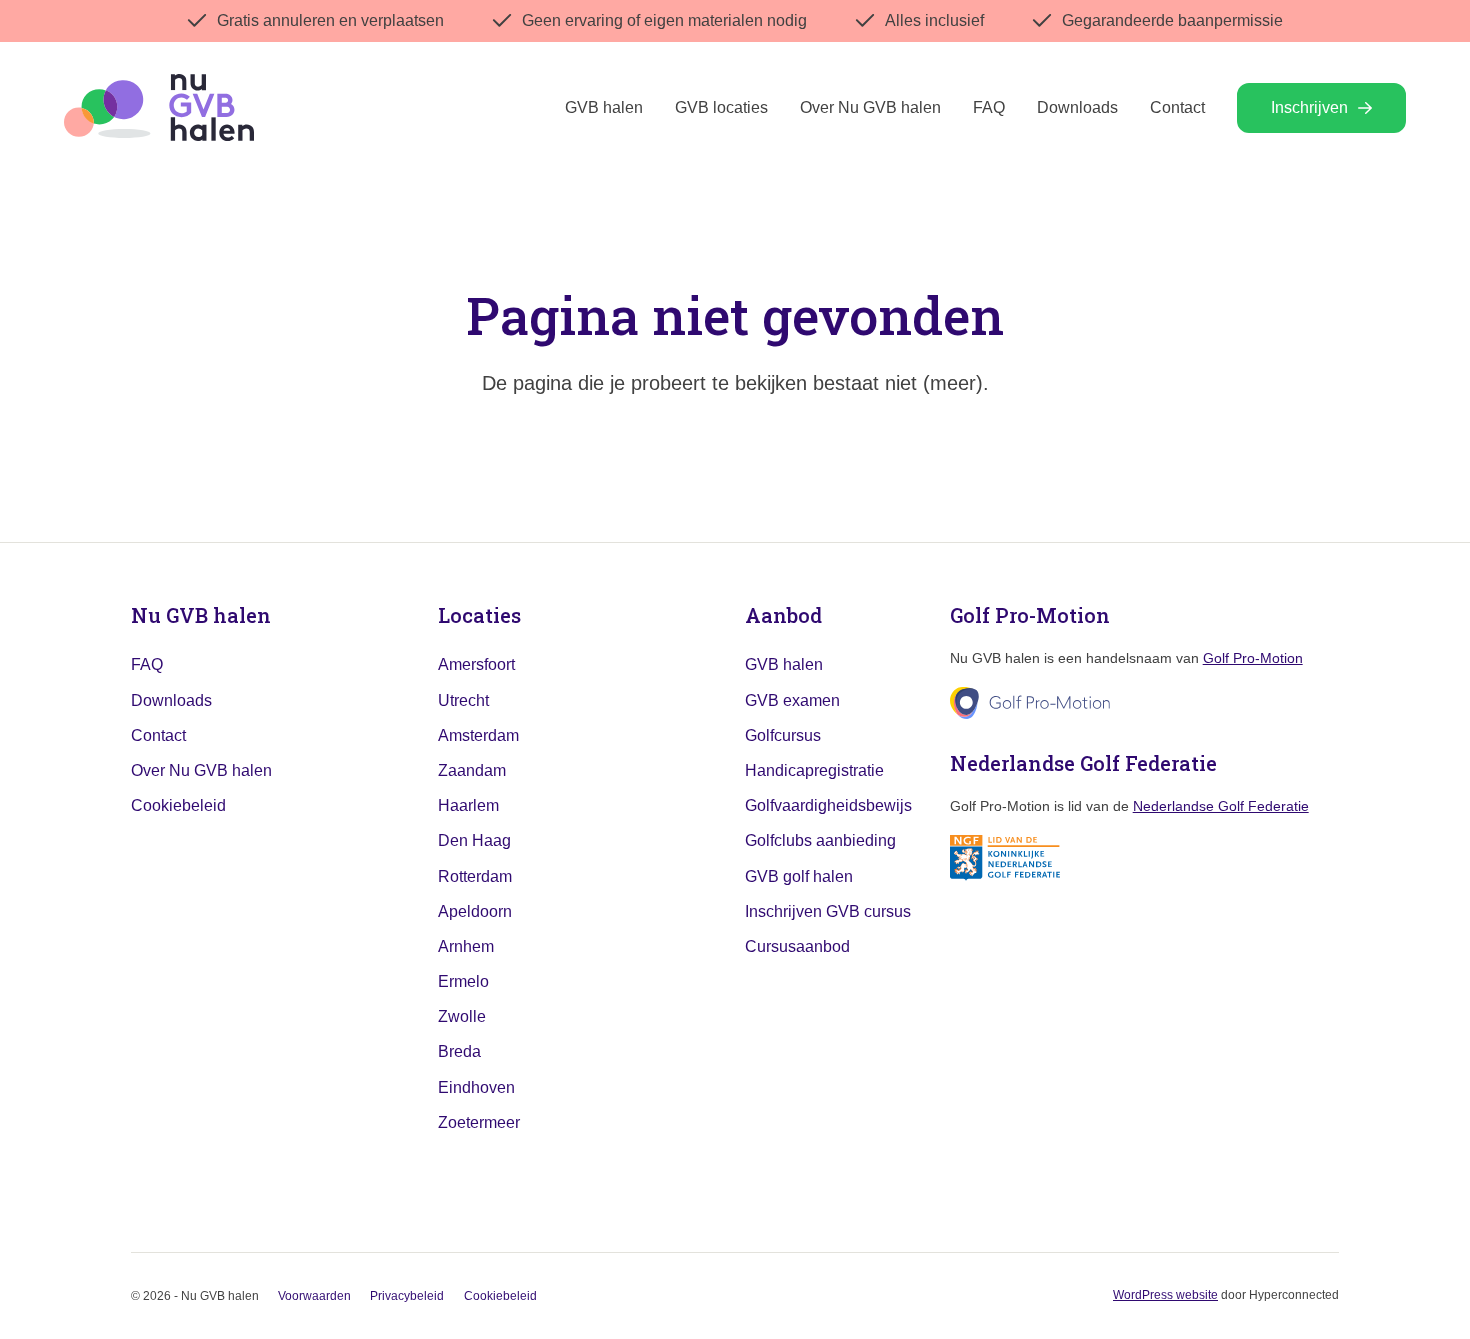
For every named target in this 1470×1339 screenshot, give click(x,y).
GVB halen (604, 107)
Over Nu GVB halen (870, 107)
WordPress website (1165, 1295)
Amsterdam (478, 735)
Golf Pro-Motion (1253, 658)
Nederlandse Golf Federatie (1221, 806)
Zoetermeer (479, 1122)
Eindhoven (476, 1087)
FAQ (989, 107)
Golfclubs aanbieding (820, 840)
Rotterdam (475, 876)
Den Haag (474, 840)
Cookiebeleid (178, 805)
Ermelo (463, 981)
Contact (1177, 107)
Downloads (1077, 107)
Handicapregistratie (814, 770)
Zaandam (472, 770)
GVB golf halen (799, 876)
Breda (459, 1051)
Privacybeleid (407, 1296)
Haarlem (468, 805)
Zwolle (462, 1016)
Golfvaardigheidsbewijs (828, 805)
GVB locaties (721, 107)
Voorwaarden (314, 1296)
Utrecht (463, 700)
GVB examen (792, 700)
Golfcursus (783, 735)
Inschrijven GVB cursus (828, 911)
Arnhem (466, 946)
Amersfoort (476, 664)
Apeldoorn (475, 911)
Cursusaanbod (797, 946)
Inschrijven (1309, 107)
